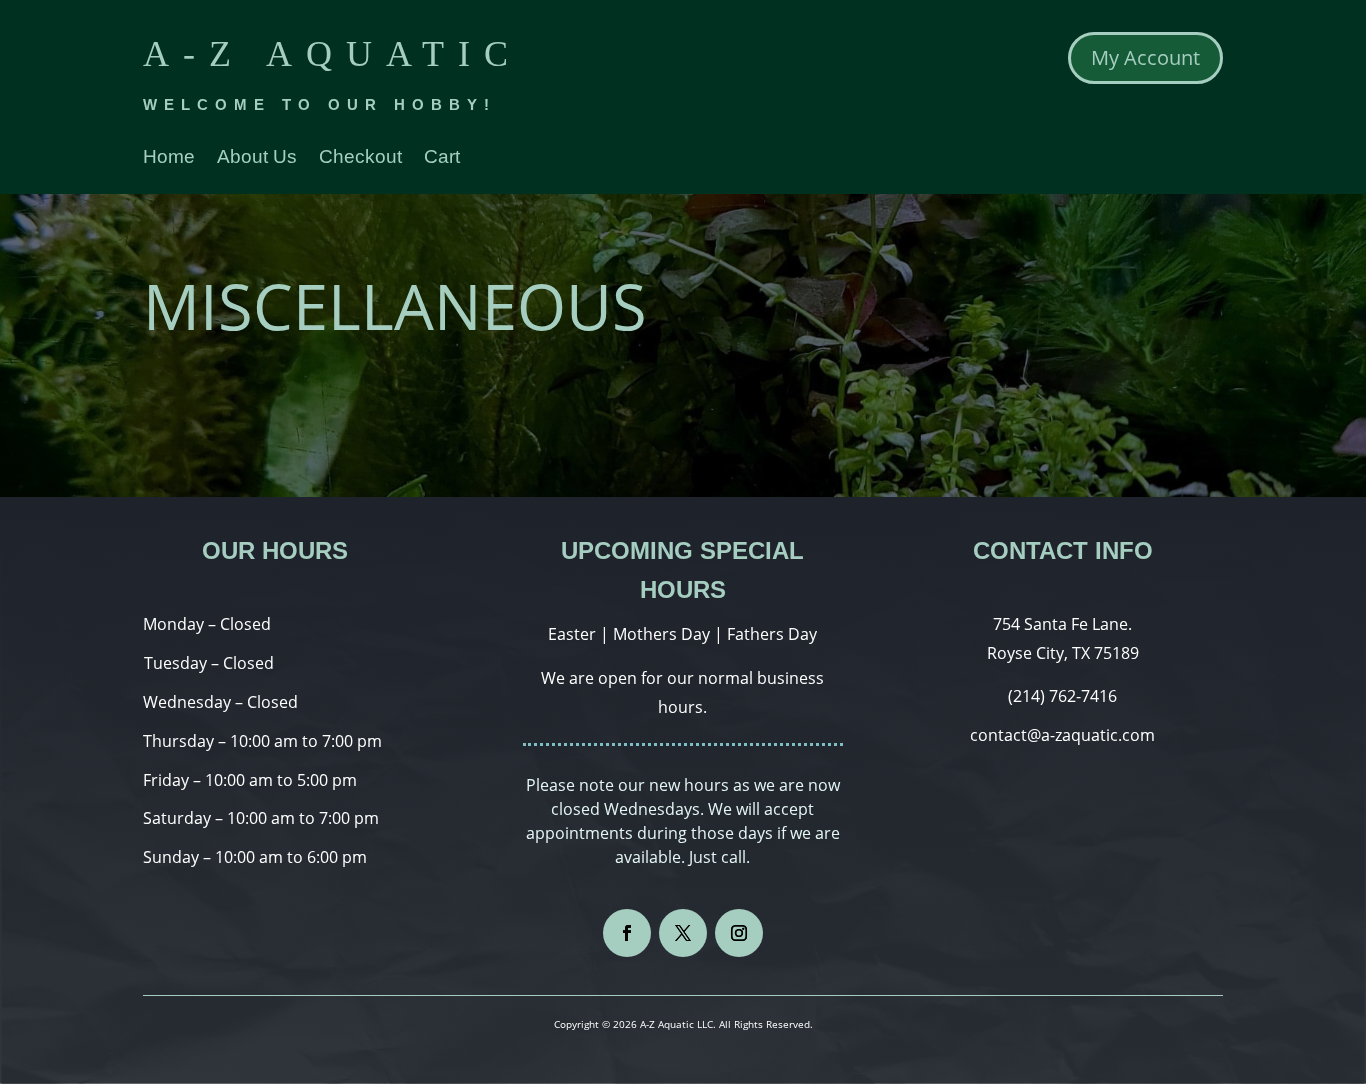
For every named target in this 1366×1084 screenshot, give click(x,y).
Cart (442, 158)
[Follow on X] (683, 933)
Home (169, 158)
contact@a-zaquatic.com (1062, 735)
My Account (1145, 57)
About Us (257, 158)
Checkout (360, 158)
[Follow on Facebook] (627, 933)
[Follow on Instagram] (739, 933)
